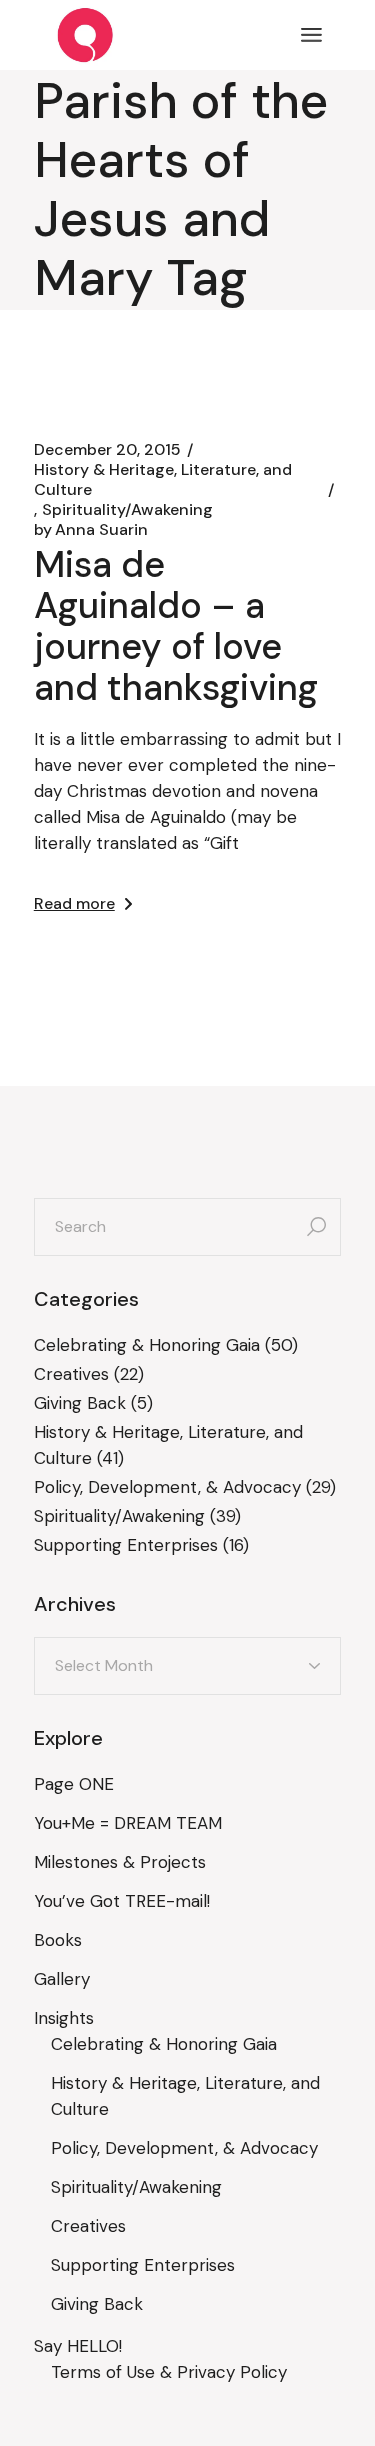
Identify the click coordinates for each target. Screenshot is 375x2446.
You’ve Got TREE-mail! (122, 1901)
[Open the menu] (311, 35)
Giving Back (80, 1403)
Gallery (62, 1979)
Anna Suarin (91, 530)
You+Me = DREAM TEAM (128, 1823)
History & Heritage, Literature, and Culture (163, 480)
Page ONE (74, 1784)
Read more (74, 903)
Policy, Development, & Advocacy (167, 1487)
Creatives (71, 1374)
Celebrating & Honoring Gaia (147, 1345)
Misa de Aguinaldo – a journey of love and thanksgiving (176, 626)
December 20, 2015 (107, 450)
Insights (64, 2018)
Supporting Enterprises (126, 1545)
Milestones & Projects (120, 1862)
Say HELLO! (78, 2346)
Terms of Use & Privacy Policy (169, 2372)
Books (58, 1940)
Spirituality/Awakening (127, 510)
